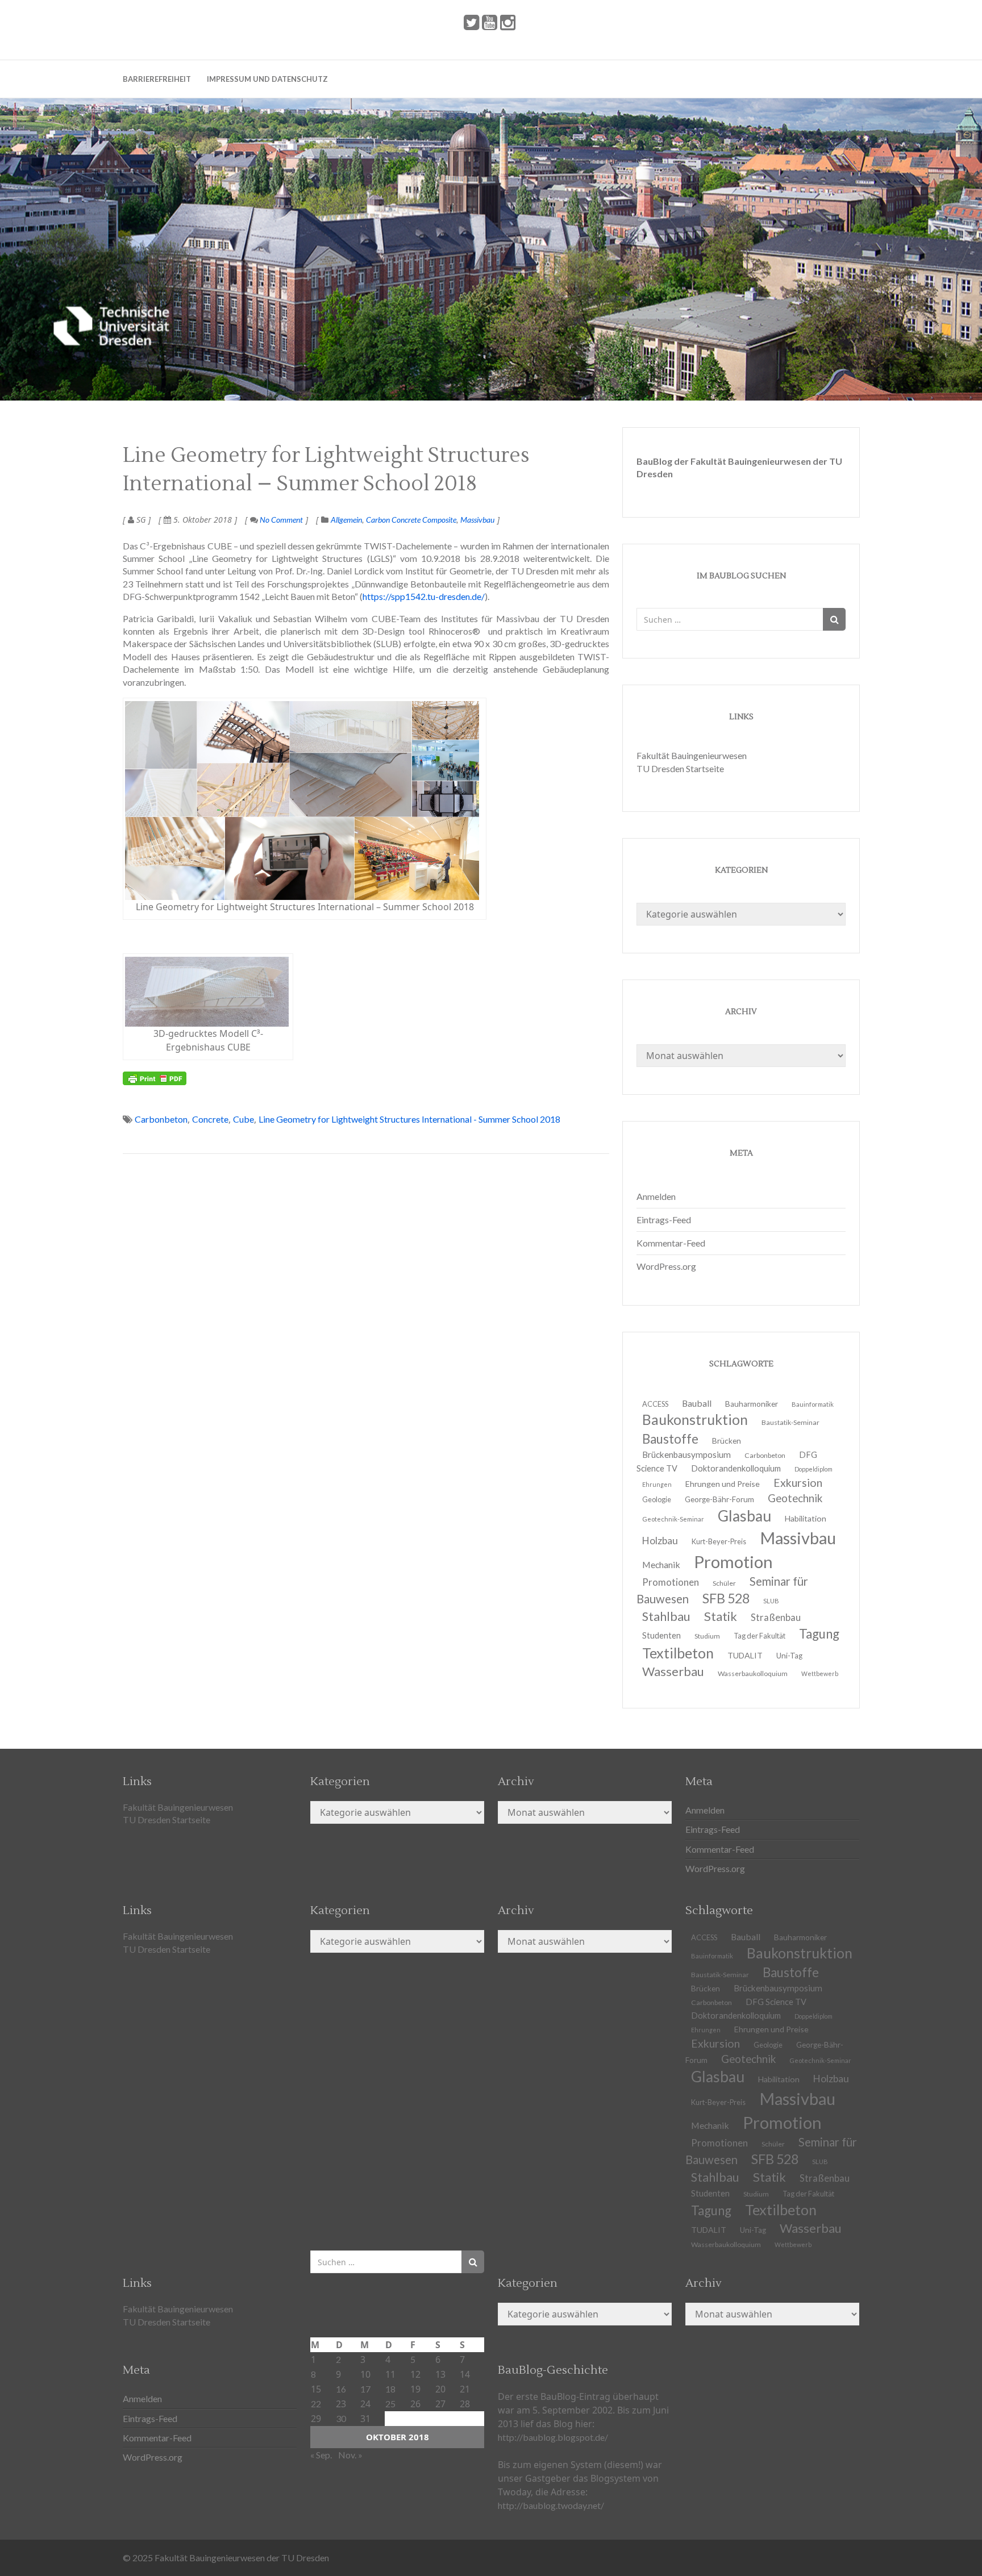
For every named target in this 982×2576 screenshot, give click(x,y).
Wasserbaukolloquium (753, 1673)
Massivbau (477, 520)
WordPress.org (666, 1266)
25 (390, 2404)
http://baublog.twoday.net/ (551, 2505)
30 (341, 2418)
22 (316, 2404)
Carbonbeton (161, 1119)
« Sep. (321, 2455)
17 (365, 2389)
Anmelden (656, 1196)
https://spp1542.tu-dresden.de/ (424, 596)
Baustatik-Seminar (790, 1422)
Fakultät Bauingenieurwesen (692, 755)
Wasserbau (673, 1671)
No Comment (280, 520)
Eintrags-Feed (664, 1220)
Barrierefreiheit (157, 79)
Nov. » (350, 2455)
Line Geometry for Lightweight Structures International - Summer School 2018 (409, 1119)
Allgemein (346, 520)
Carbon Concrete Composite (411, 520)
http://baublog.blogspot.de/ (553, 2437)
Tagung (819, 1634)
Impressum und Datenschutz (267, 79)
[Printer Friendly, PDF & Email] (155, 1078)
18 (390, 2389)
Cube (244, 1119)
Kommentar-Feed (671, 1243)
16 (341, 2389)
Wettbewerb (820, 1673)
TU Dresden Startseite (680, 768)
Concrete (210, 1119)
